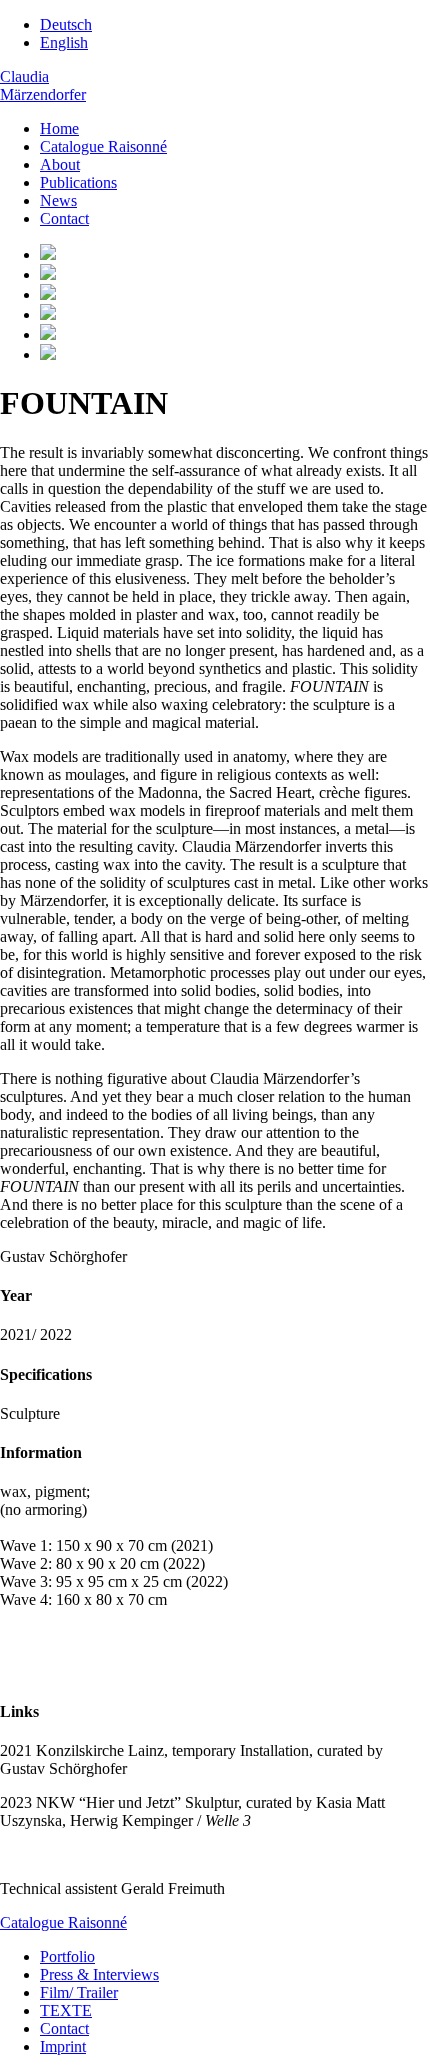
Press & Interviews (99, 1974)
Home (59, 128)
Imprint (63, 2046)
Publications (78, 182)
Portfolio (67, 1956)
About (60, 164)
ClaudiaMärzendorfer (43, 85)
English (64, 42)
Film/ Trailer (79, 1992)
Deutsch (66, 24)
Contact (64, 218)
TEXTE (66, 2010)
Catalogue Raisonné (103, 146)
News (58, 200)
